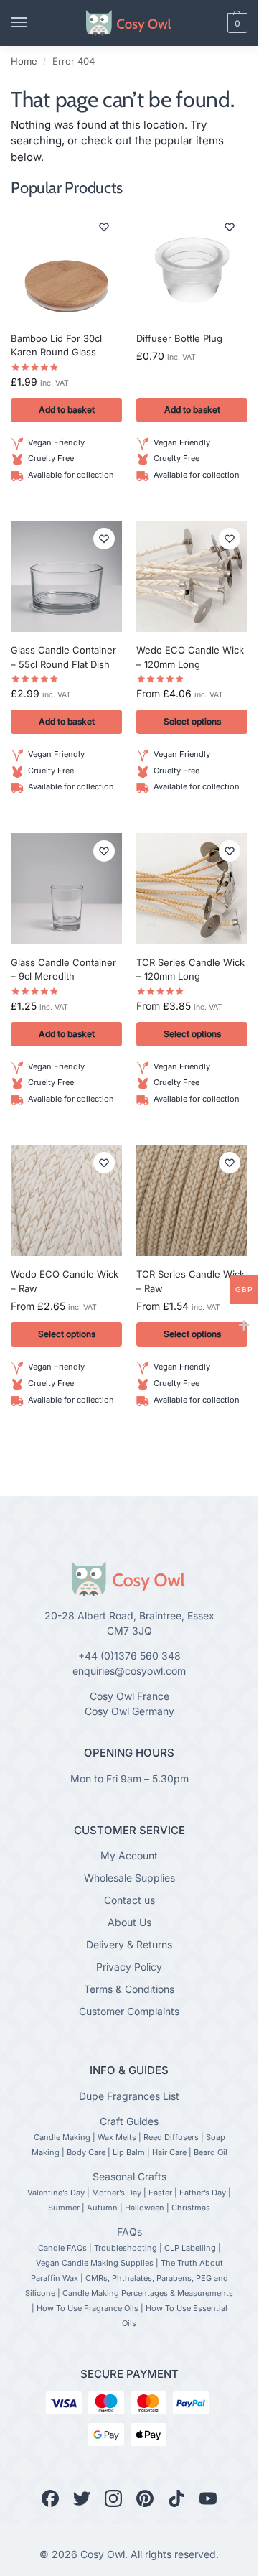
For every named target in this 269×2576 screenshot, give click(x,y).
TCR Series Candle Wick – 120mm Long (190, 970)
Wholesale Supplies (129, 1878)
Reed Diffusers (171, 2137)
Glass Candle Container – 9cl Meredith (63, 970)
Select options (192, 721)
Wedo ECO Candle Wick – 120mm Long (190, 657)
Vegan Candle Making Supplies (95, 2263)
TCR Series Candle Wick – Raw (190, 1281)
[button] (213, 23)
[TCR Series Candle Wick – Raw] (192, 1200)
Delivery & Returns (129, 1944)
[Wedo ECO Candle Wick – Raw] (66, 1200)
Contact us (129, 1900)
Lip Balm (129, 2152)
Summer (64, 2208)
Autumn (102, 2208)
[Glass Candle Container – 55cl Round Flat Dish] (66, 576)
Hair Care (169, 2152)
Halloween (145, 2208)
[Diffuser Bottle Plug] (192, 265)
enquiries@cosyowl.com (129, 1671)
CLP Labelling (190, 2248)
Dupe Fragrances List (129, 2096)
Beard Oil (211, 2152)
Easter (160, 2193)
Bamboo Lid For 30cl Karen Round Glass (56, 345)
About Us (129, 1922)
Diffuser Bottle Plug (179, 338)
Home (24, 61)
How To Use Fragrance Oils (88, 2308)
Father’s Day (203, 2193)
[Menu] (32, 23)
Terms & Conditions (129, 1989)
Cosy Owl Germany (129, 1711)
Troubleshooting (126, 2248)
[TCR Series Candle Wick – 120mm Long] (192, 889)
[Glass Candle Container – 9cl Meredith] (66, 889)
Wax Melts (117, 2137)
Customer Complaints (129, 2011)
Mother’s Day (117, 2193)
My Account (129, 1855)
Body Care (86, 2152)
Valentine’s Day (56, 2193)
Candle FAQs (62, 2248)
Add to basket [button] (67, 410)
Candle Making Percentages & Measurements (148, 2293)
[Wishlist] (104, 227)
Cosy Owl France (129, 1696)
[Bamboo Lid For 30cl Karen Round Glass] (66, 265)
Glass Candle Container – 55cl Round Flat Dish (63, 657)
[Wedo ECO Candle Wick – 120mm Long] (192, 576)
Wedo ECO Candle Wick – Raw (65, 1281)
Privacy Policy (129, 1967)
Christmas (191, 2208)
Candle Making (62, 2137)
